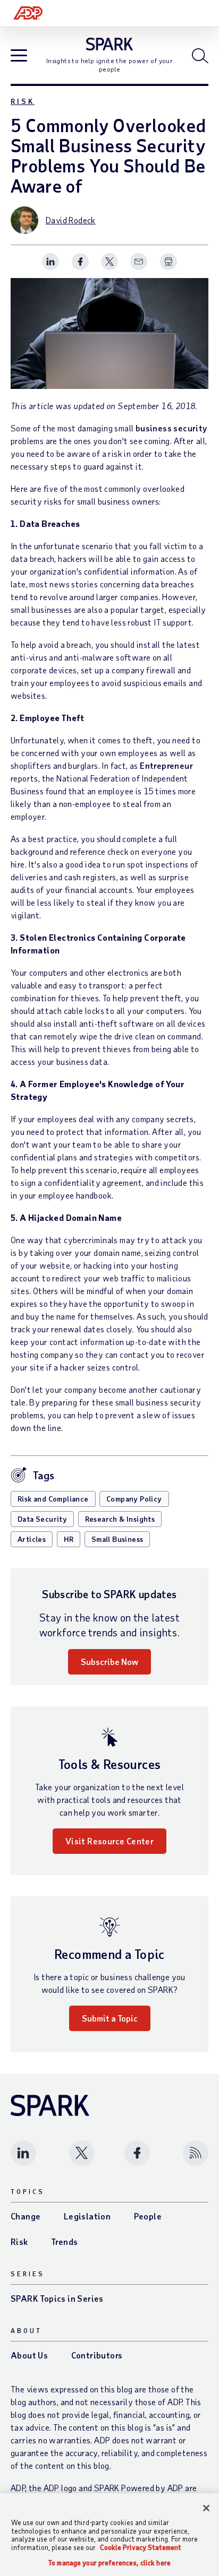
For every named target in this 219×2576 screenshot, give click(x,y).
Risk (23, 101)
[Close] (206, 2508)
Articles (32, 1539)
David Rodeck (71, 220)
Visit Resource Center (109, 1841)
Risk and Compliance (53, 1499)
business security (171, 428)
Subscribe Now (109, 1662)
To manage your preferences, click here (109, 2563)
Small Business (117, 1539)
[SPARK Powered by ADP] (110, 44)
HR (69, 1539)
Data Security (42, 1519)
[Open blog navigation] (19, 57)
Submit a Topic (110, 2018)
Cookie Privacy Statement (141, 2547)
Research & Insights (120, 1519)
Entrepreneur (166, 765)
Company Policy (134, 1499)
